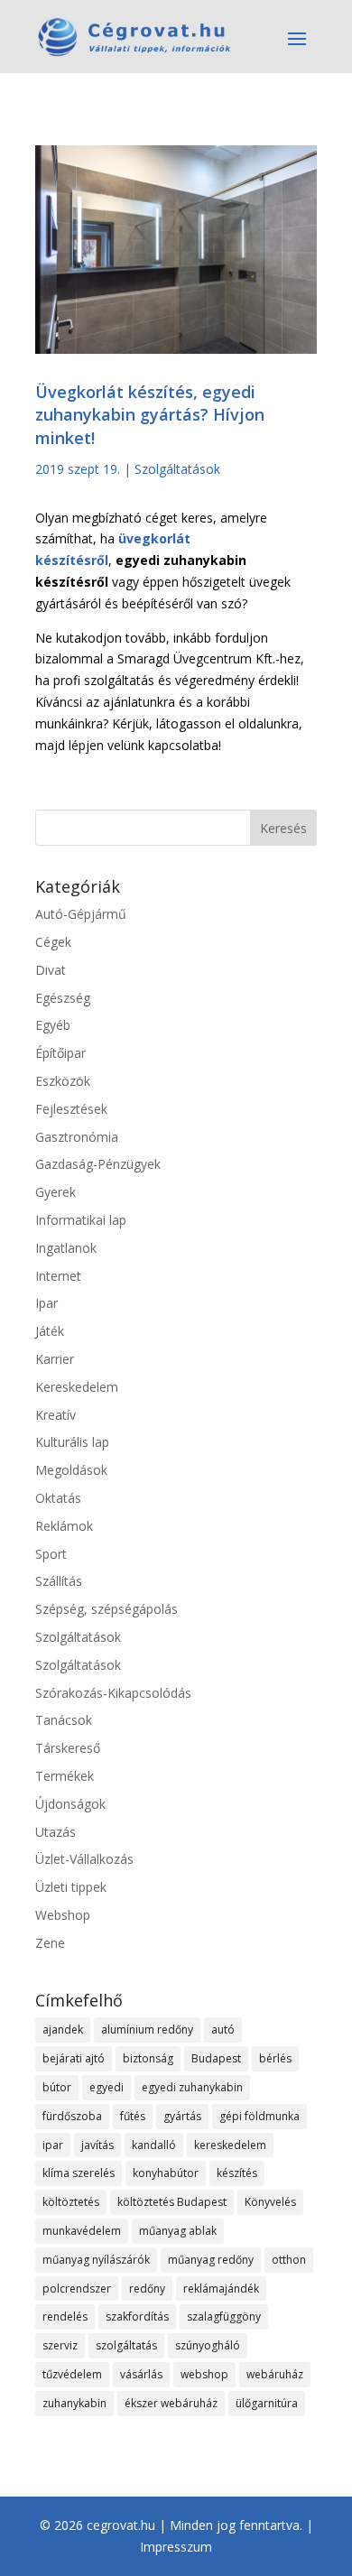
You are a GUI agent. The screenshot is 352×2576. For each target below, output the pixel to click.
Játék (50, 1331)
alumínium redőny (147, 2029)
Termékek (65, 1776)
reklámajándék (221, 2289)
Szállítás (59, 1581)
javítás (97, 2145)
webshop (204, 2374)
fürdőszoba (72, 2116)
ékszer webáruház (171, 2403)
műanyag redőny (211, 2260)
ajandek (63, 2029)
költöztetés (71, 2202)
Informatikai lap (81, 1220)
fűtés (133, 2116)
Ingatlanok (66, 1248)
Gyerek (56, 1192)
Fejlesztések (71, 1109)
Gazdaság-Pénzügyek (98, 1164)
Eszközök (63, 1081)
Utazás (56, 1832)
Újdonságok (70, 1804)
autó (223, 2029)
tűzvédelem (72, 2374)
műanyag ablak (178, 2231)
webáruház (275, 2374)
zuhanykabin (74, 2403)
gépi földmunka (259, 2116)
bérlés (275, 2058)
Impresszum (176, 2547)
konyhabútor (166, 2173)
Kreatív (56, 1415)
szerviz (60, 2345)
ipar (53, 2145)
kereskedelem (230, 2145)
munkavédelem (82, 2231)
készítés (237, 2173)
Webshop (63, 1915)
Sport (51, 1554)
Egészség (63, 998)
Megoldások (71, 1470)
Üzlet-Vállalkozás (84, 1859)
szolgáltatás (126, 2345)
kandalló (154, 2145)
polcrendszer (77, 2289)
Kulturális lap (72, 1442)
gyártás (182, 2116)
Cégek (53, 942)
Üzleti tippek (71, 1887)
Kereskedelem (77, 1387)
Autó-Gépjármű (81, 914)
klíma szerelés (79, 2173)
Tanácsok (64, 1720)
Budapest (216, 2058)
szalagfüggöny (224, 2317)
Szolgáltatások (177, 469)
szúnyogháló (208, 2345)
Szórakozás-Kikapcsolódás (113, 1693)
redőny (147, 2289)
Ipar (46, 1303)
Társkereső (68, 1748)
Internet (58, 1276)
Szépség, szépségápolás (107, 1609)
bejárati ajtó (74, 2058)
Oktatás (58, 1498)
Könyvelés (270, 2202)
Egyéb (53, 1025)
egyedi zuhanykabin (192, 2087)
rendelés (65, 2317)
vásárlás (141, 2374)
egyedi (107, 2087)
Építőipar (60, 1053)
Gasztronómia (77, 1137)
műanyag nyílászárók (96, 2260)
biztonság (148, 2058)
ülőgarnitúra (267, 2403)
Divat (51, 970)
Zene (50, 1943)
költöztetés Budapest (172, 2202)
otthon (289, 2260)
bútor (57, 2087)
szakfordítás (137, 2317)
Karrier (55, 1359)
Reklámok (64, 1526)
